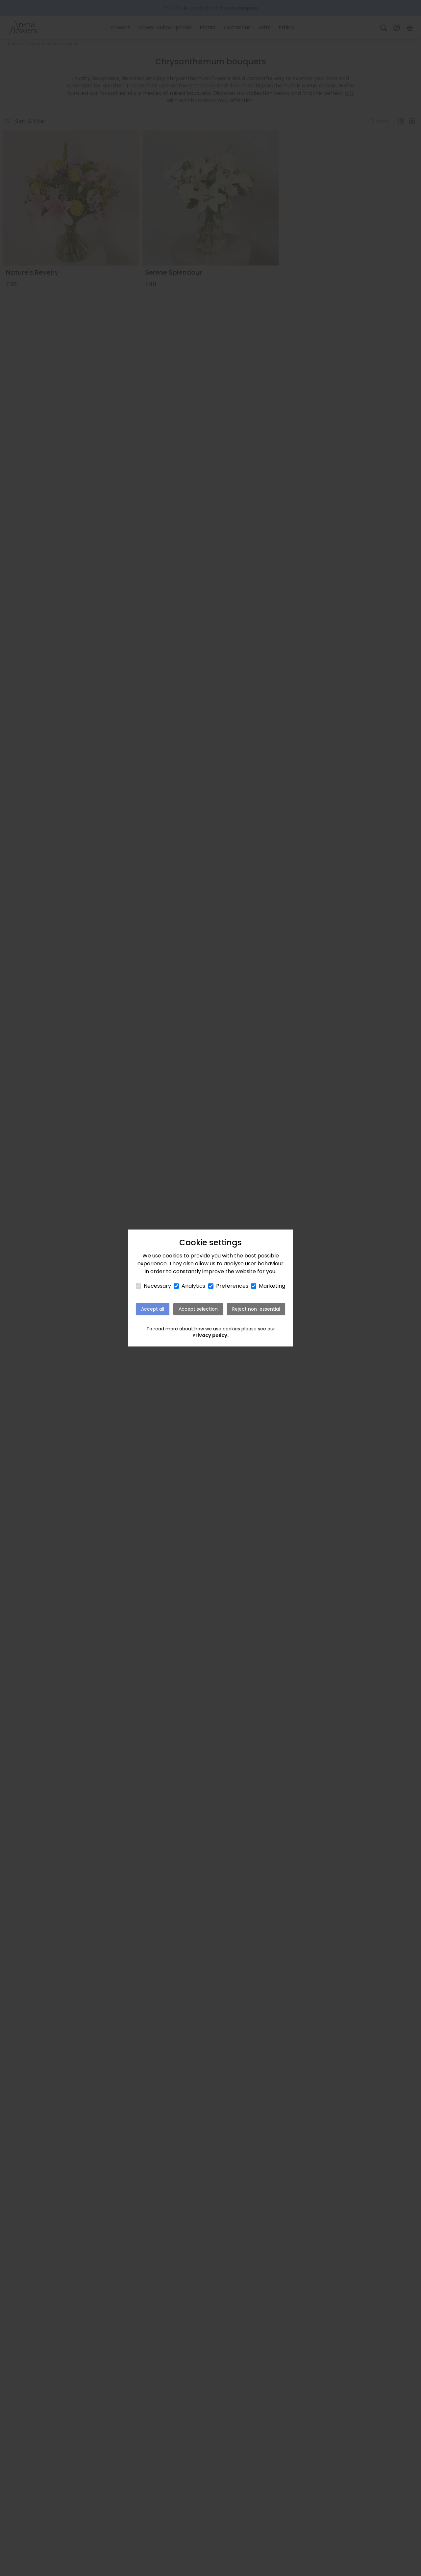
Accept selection (198, 1309)
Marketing (272, 1286)
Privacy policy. (210, 1335)
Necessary (157, 1286)
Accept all (153, 1309)
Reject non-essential (256, 1309)
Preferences (232, 1286)
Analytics (193, 1286)
